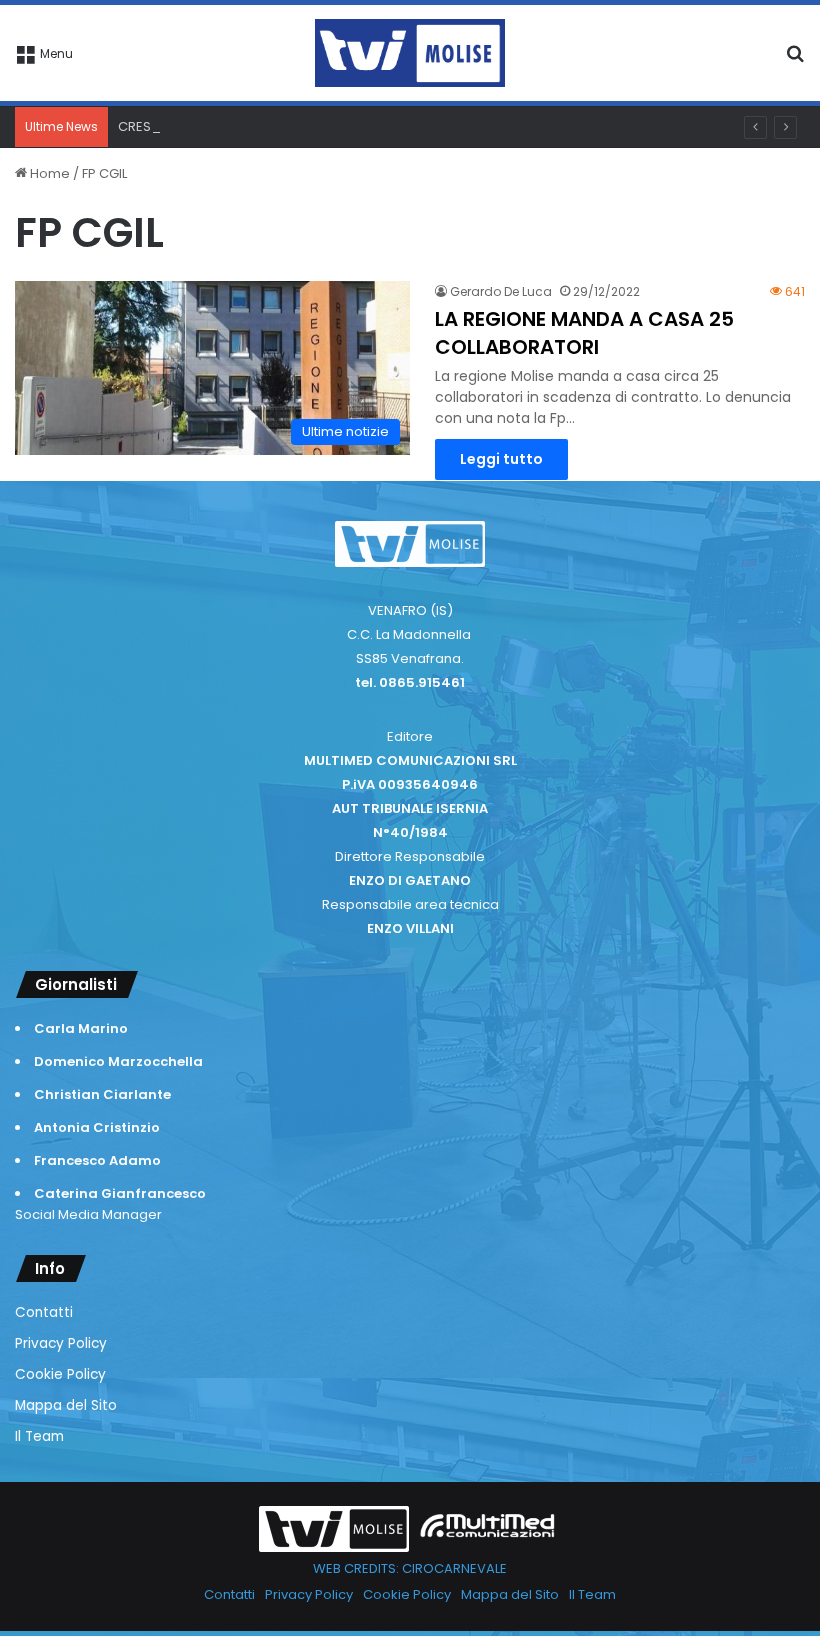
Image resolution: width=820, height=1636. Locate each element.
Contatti (44, 1312)
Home (48, 173)
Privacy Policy (61, 1343)
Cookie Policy (60, 1374)
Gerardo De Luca (501, 291)
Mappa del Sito (66, 1405)
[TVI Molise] (410, 53)
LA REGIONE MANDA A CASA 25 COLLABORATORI (584, 333)
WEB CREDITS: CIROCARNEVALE (410, 1568)
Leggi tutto (501, 459)
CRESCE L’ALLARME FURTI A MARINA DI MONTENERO (274, 126)
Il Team (39, 1436)
